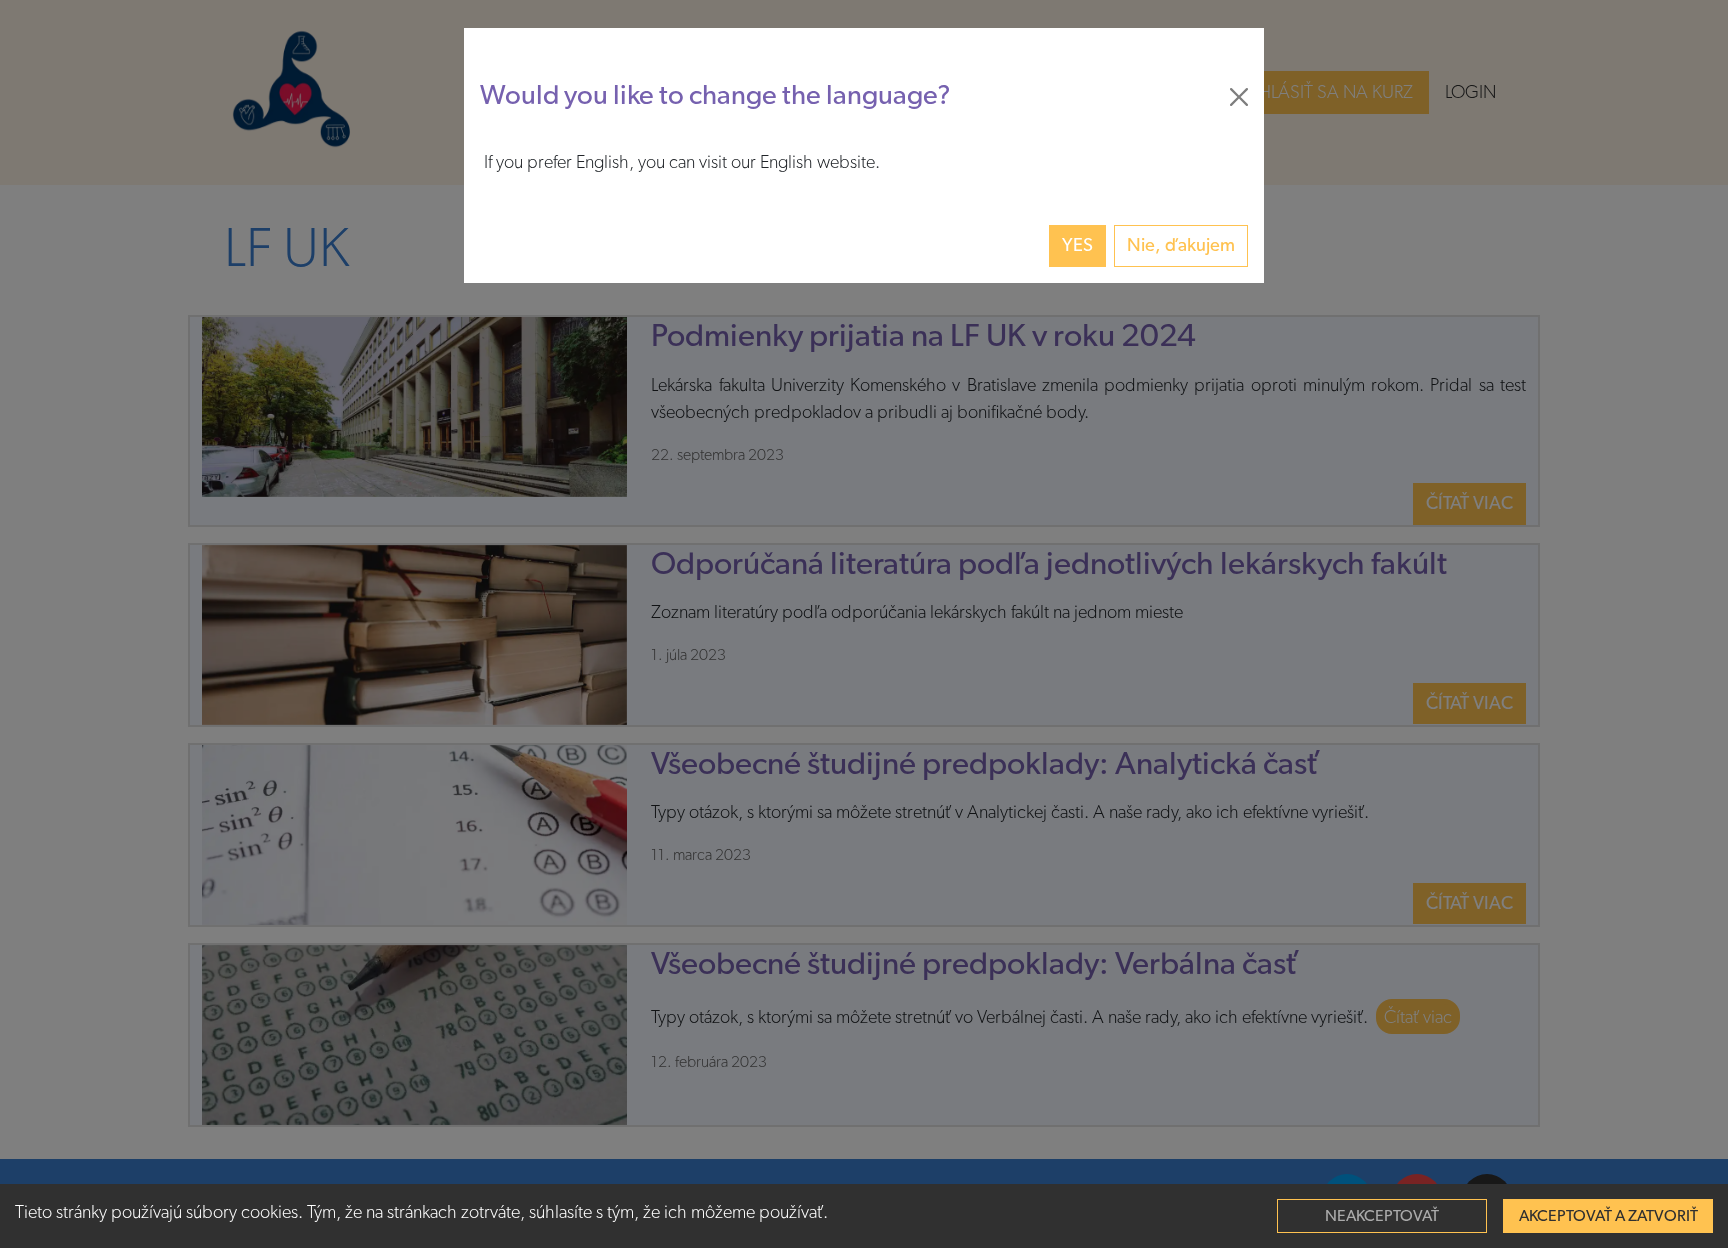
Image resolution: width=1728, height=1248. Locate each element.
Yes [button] (1077, 245)
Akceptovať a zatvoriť (1608, 1216)
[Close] (1239, 97)
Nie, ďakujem (1181, 245)
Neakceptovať (1382, 1216)
